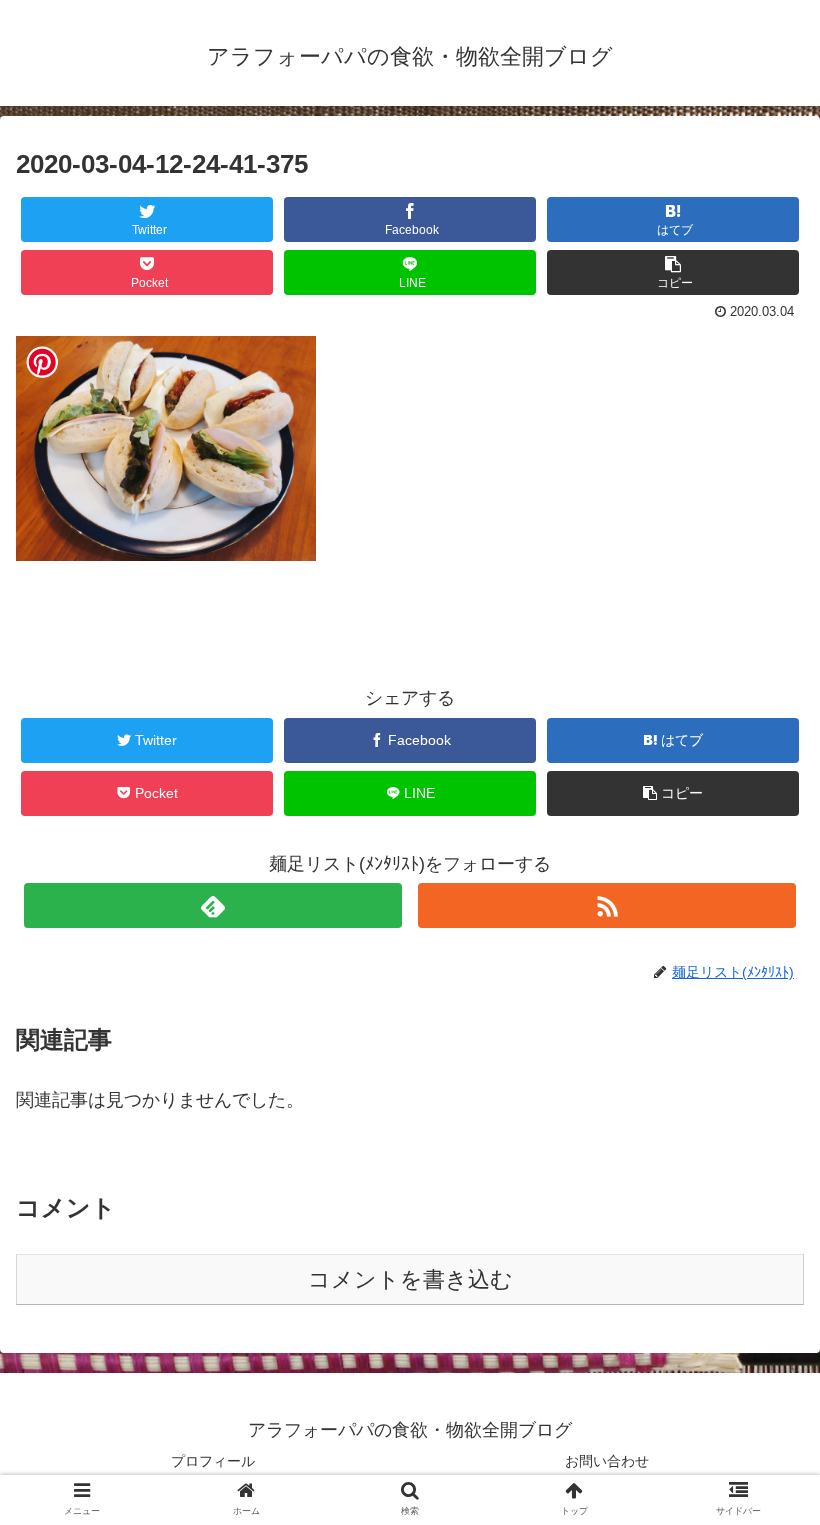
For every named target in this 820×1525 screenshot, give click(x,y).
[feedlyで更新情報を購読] (213, 905)
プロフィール (213, 1461)
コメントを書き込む (410, 1279)
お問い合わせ (607, 1461)
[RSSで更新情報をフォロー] (607, 905)
